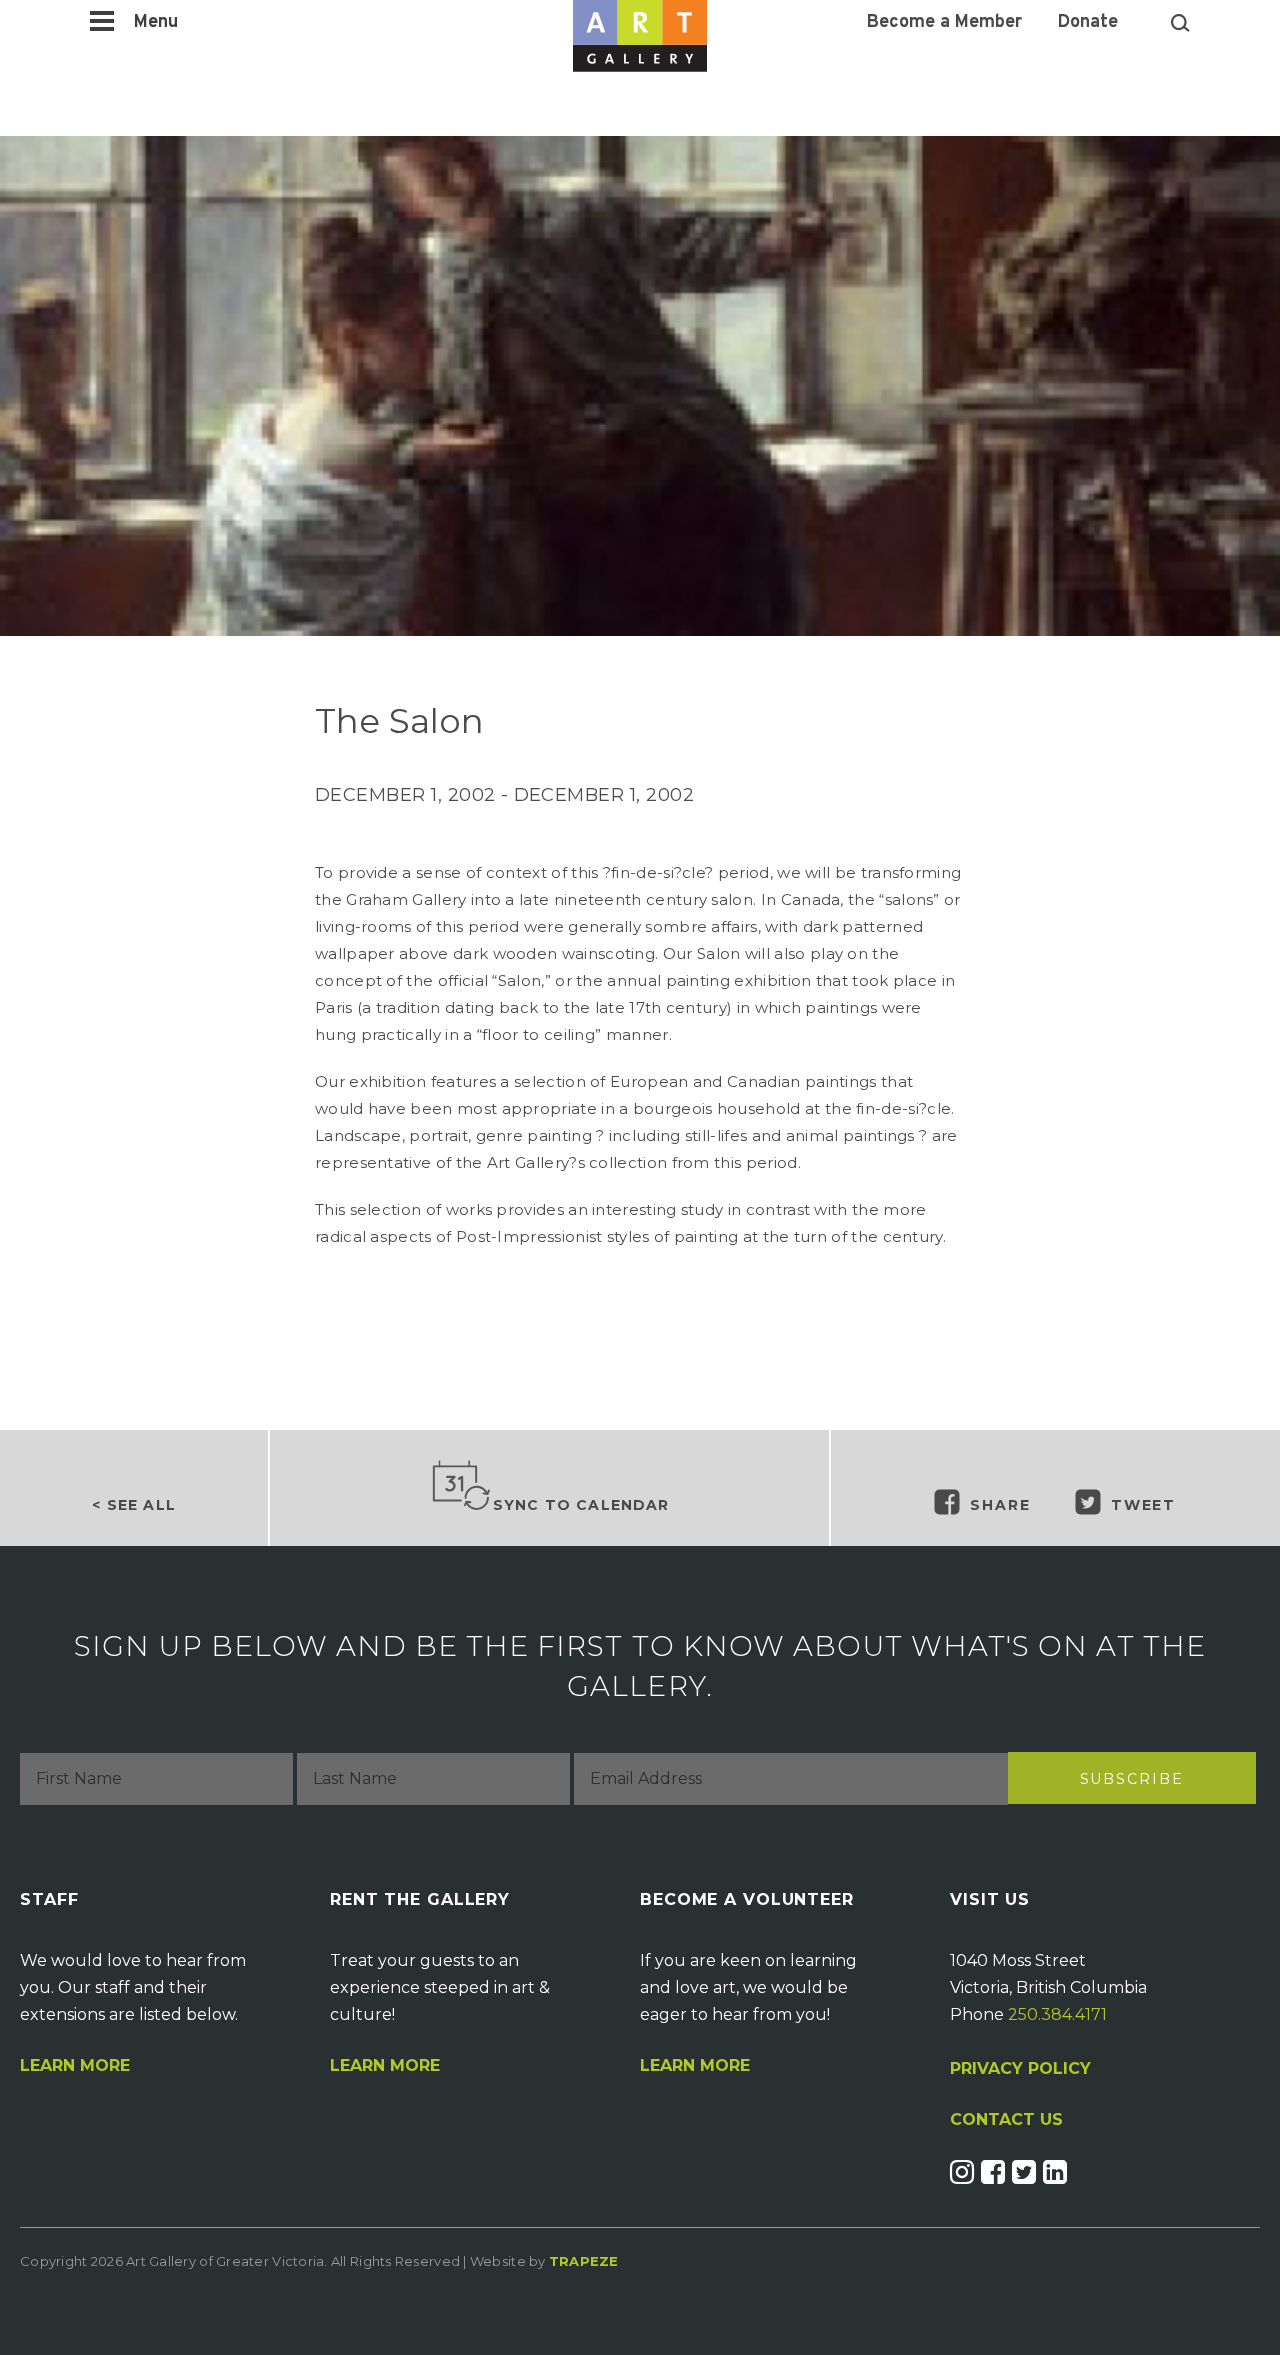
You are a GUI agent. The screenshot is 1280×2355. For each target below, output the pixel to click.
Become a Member (944, 23)
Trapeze (584, 2261)
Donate (1088, 23)
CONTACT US (1006, 2120)
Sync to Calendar (581, 1505)
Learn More (75, 2066)
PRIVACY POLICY (1020, 2068)
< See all (133, 1505)
